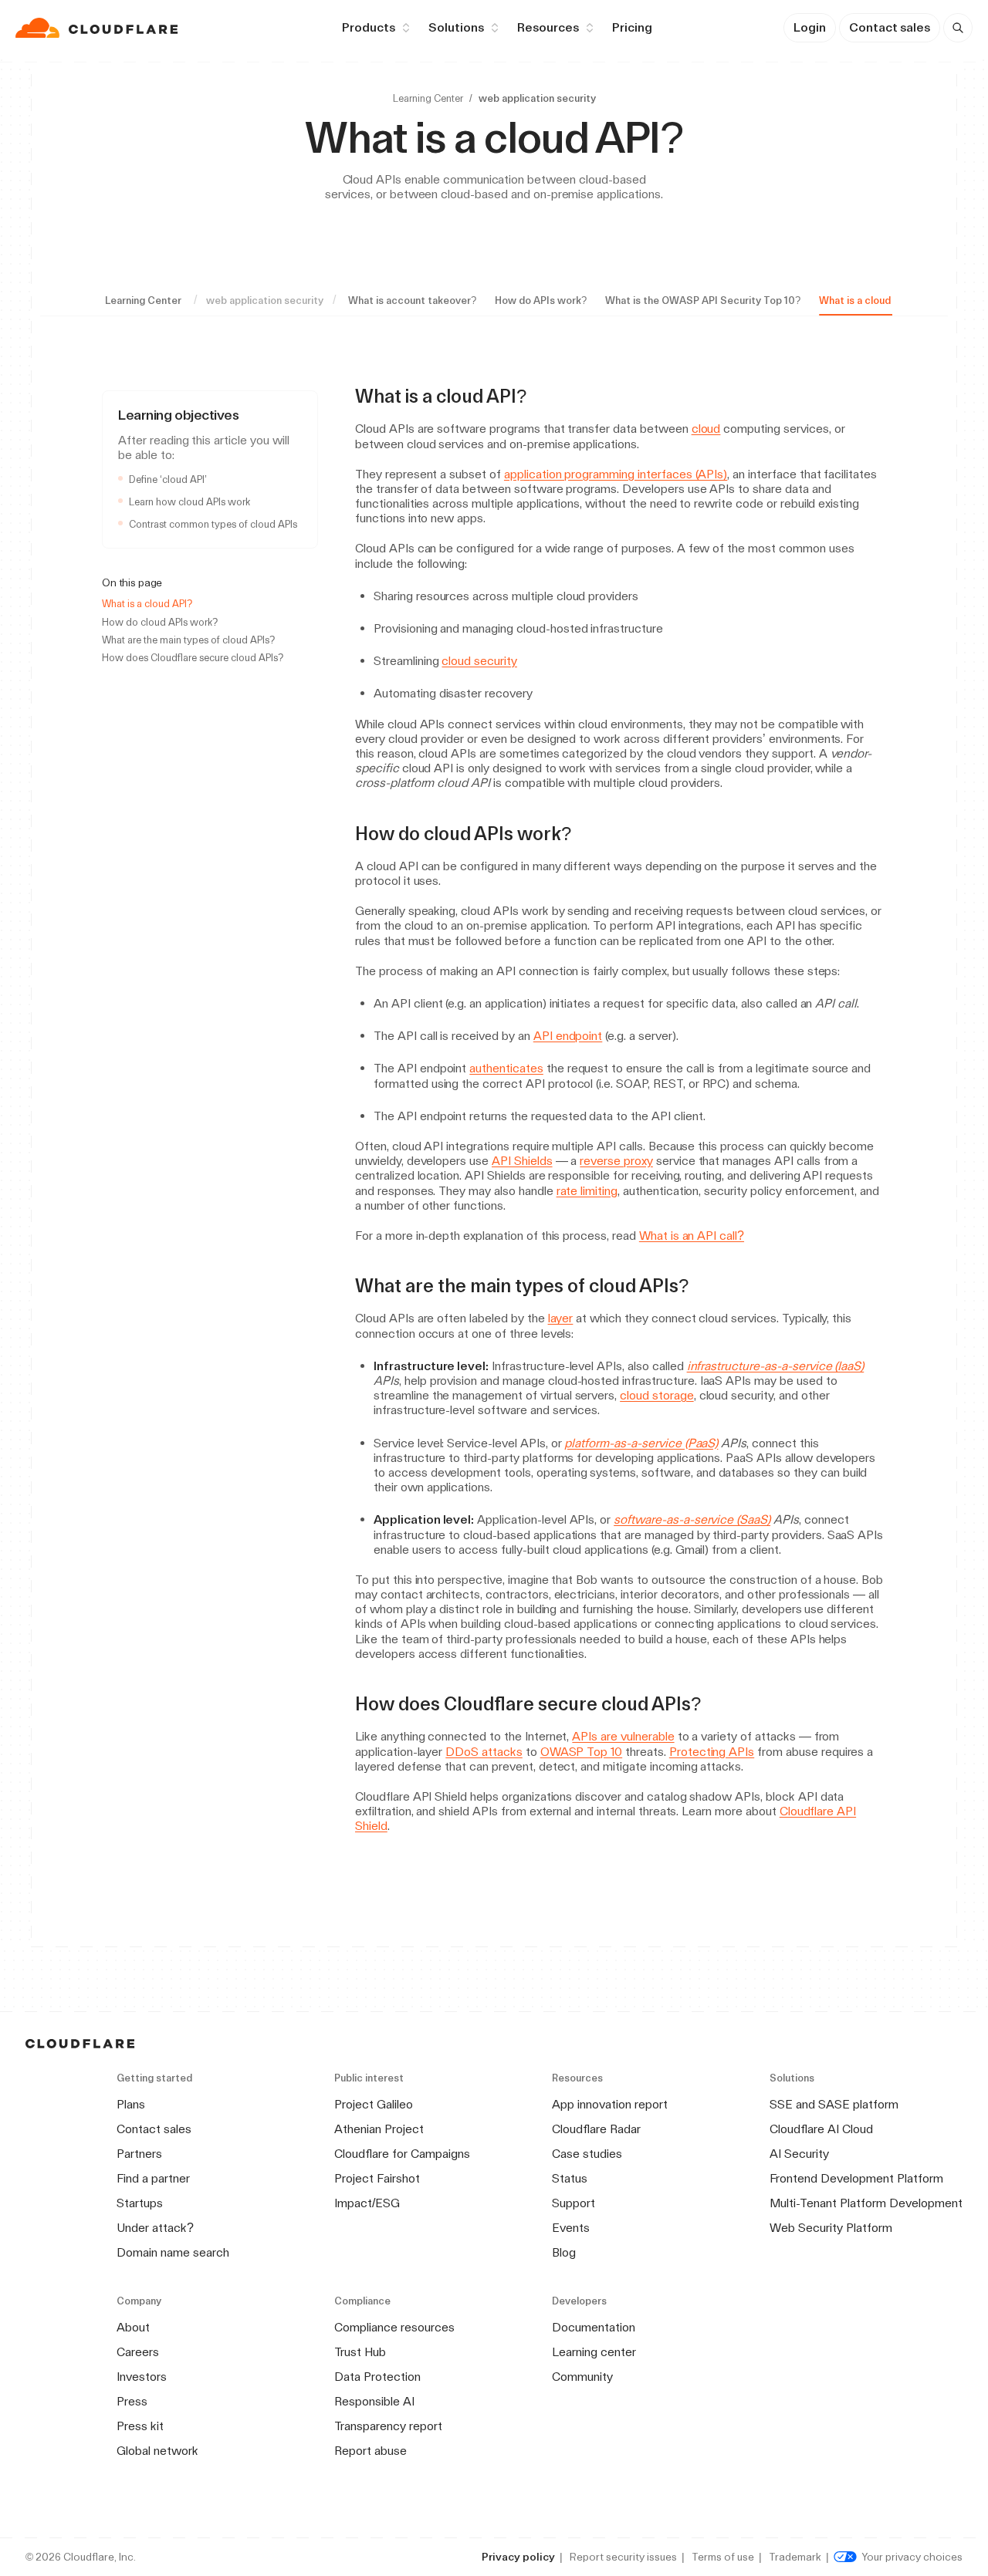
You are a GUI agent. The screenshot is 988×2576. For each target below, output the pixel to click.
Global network (157, 2451)
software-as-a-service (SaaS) (692, 1519)
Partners (139, 2154)
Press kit (140, 2426)
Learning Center (428, 98)
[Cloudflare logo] (98, 28)
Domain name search (173, 2252)
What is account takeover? (412, 300)
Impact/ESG (367, 2203)
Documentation (594, 2327)
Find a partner (153, 2178)
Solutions (456, 27)
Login (810, 27)
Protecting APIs (712, 1752)
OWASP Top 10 (582, 1752)
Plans (131, 2104)
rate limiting (587, 1191)
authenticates (506, 1068)
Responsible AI (374, 2401)
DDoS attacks (484, 1752)
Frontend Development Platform (856, 2178)
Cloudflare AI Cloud (821, 2129)
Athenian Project (379, 2129)
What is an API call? (692, 1236)
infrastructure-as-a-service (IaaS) (776, 1366)
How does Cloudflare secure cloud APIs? (193, 658)
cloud (706, 429)
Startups (140, 2203)
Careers (138, 2352)
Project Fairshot (377, 2178)
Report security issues (623, 2557)
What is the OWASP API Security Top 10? (703, 300)
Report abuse (370, 2451)
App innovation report (610, 2104)
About (133, 2327)
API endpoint (568, 1036)
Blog (564, 2252)
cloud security (479, 661)
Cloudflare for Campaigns (402, 2154)
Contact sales (890, 27)
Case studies (587, 2154)
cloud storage (656, 1395)
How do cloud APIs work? (160, 622)
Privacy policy (518, 2557)
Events (571, 2228)
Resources (548, 27)
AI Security (799, 2154)
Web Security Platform (831, 2228)
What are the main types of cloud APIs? (188, 640)
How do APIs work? (541, 300)
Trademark (795, 2557)
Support (574, 2203)
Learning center (594, 2352)
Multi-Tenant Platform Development (866, 2203)
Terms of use (723, 2557)
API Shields (522, 1161)
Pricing (632, 27)
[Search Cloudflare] (958, 28)
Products (369, 27)
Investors (142, 2377)
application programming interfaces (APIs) (616, 474)
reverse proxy (616, 1161)
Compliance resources (394, 2327)
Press (132, 2401)
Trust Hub (360, 2352)
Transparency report (388, 2426)
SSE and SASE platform (834, 2104)
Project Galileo (374, 2104)
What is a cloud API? (867, 300)
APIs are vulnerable (623, 1736)
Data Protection (377, 2377)
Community (582, 2377)
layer (561, 1318)
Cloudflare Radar (596, 2129)
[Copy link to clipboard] (540, 397)
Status (570, 2178)
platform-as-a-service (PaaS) (641, 1443)
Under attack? (155, 2228)
